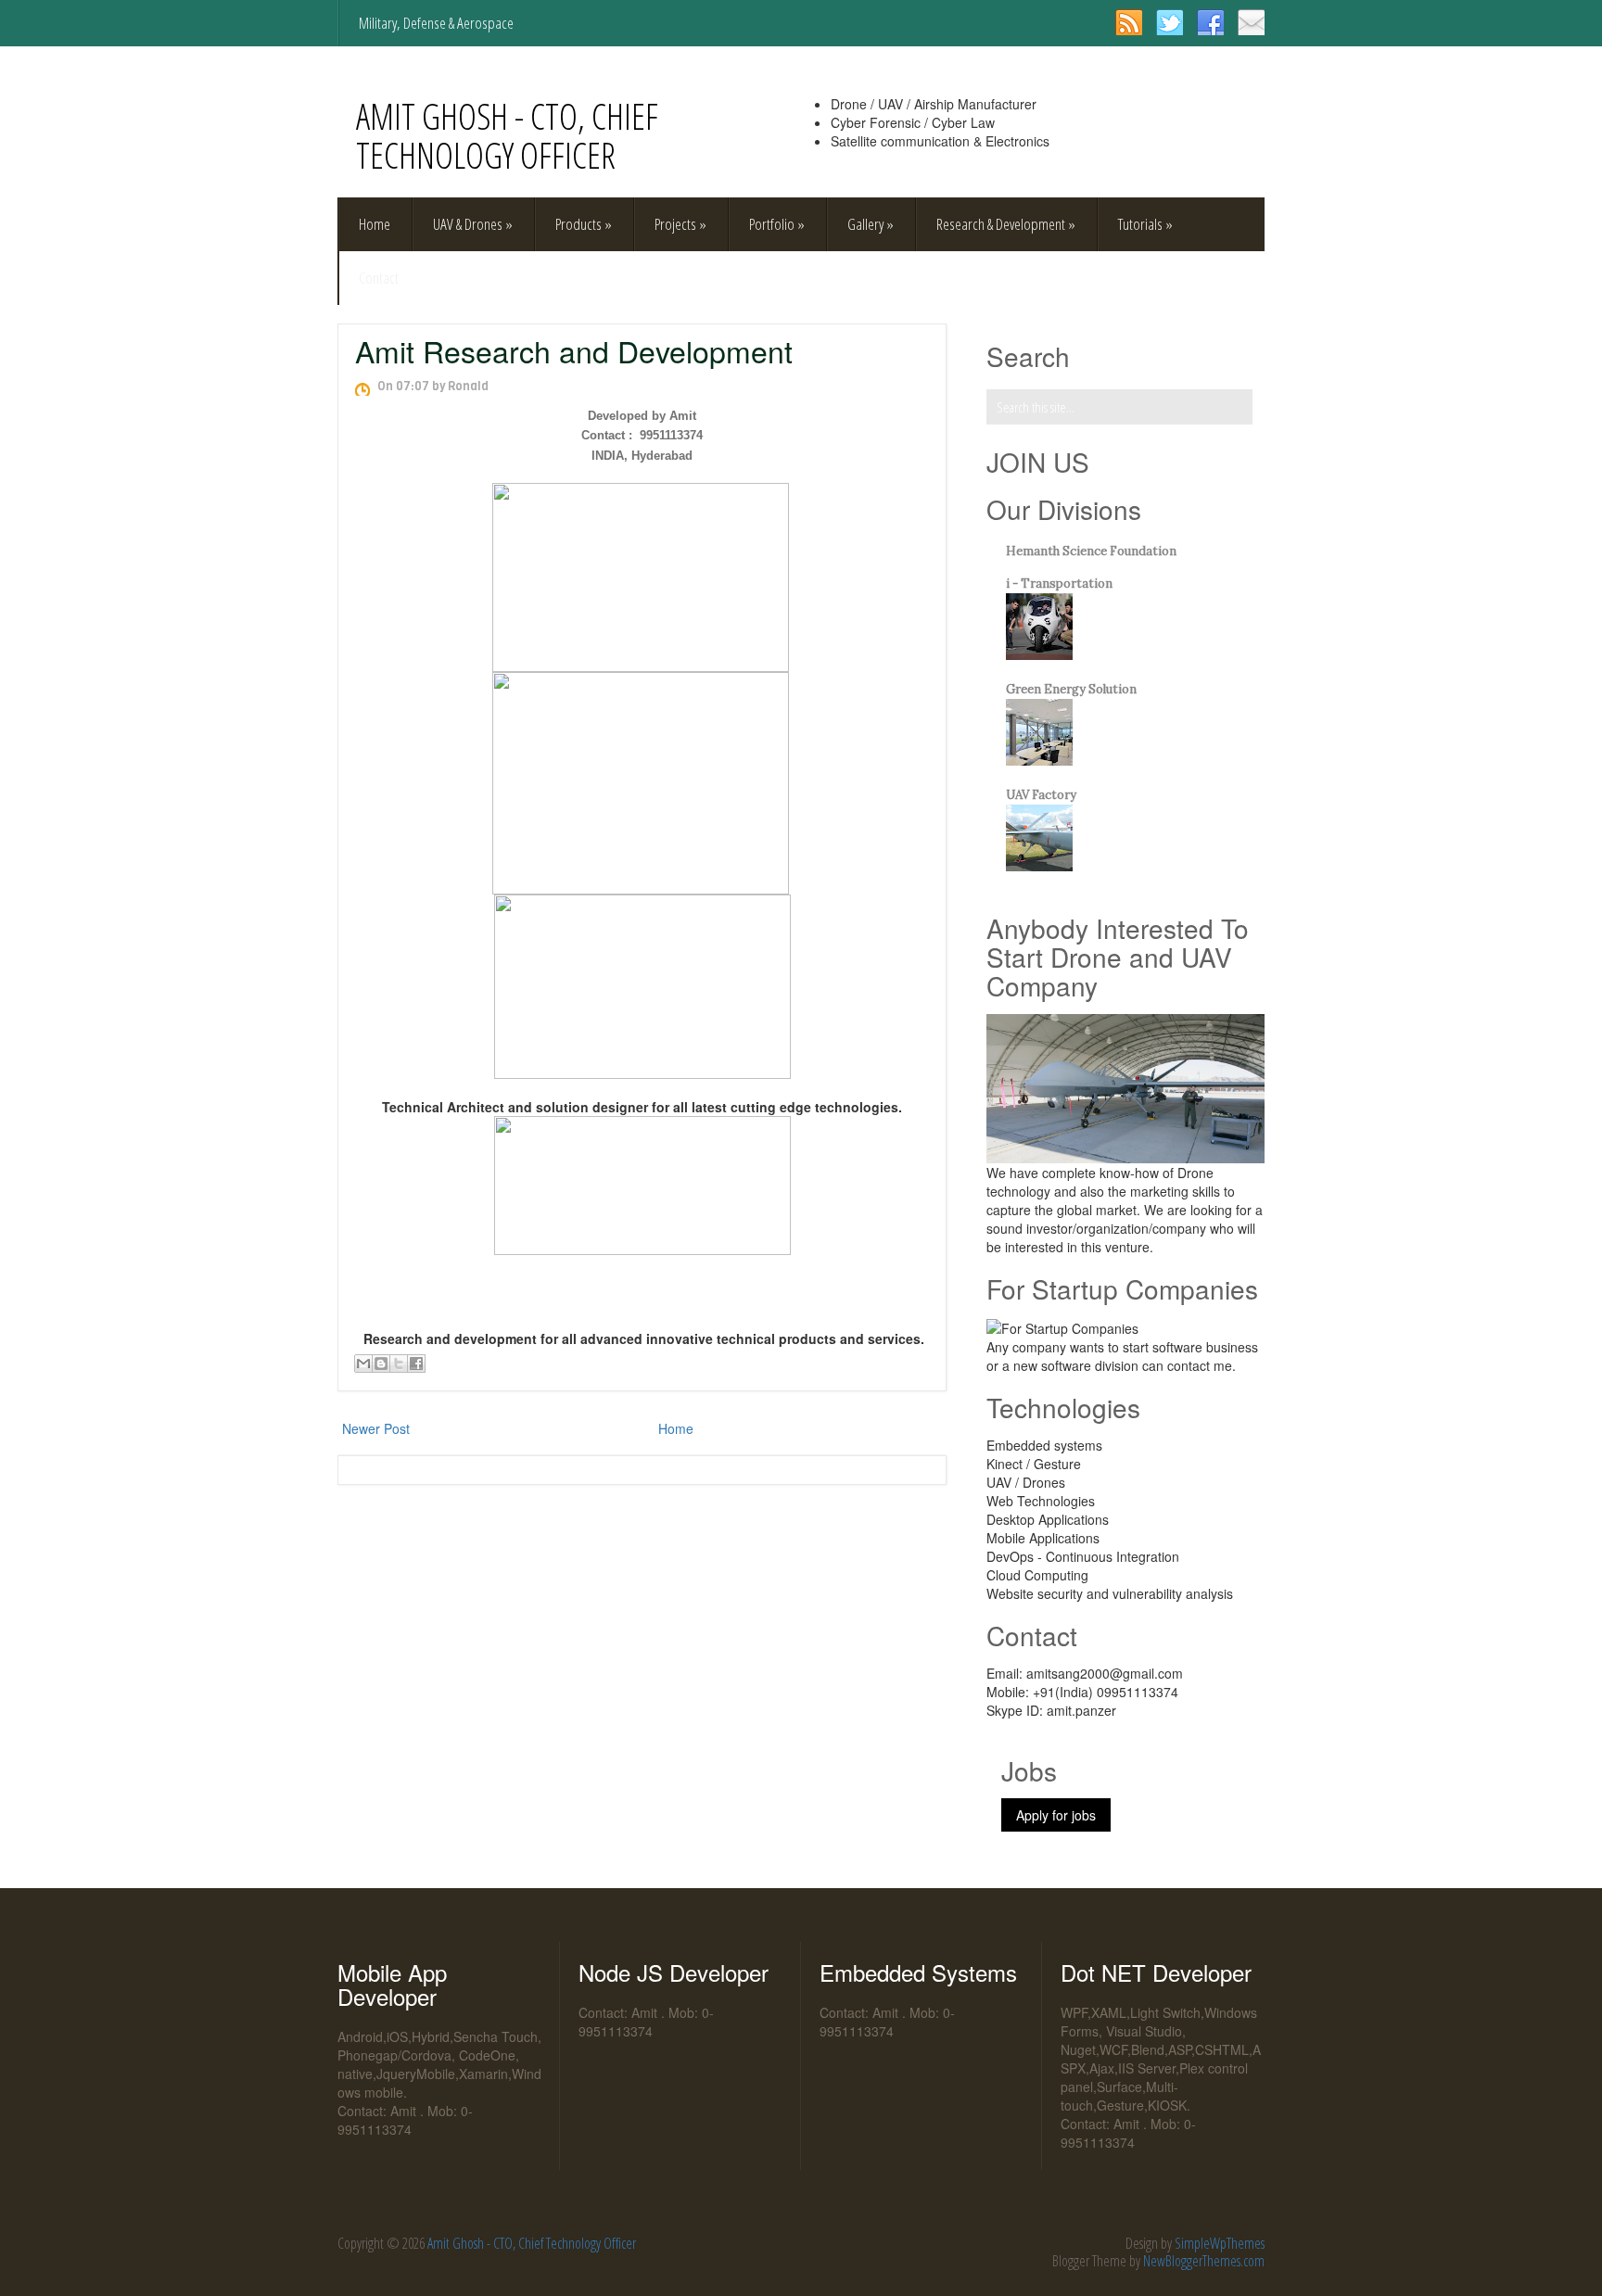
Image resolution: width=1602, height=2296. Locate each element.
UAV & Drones (473, 224)
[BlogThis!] (381, 1364)
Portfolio (777, 224)
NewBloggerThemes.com (1204, 2261)
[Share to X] (399, 1364)
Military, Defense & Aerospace (436, 23)
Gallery (871, 224)
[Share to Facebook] (416, 1364)
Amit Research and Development (574, 350)
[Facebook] (1210, 22)
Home (375, 224)
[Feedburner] (1251, 22)
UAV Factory (1041, 795)
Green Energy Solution (1071, 689)
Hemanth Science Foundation (1091, 551)
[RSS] (1129, 22)
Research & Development (1006, 224)
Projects (680, 224)
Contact (379, 278)
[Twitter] (1170, 22)
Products (584, 224)
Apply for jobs (1056, 1815)
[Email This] (363, 1364)
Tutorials (1145, 224)
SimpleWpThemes (1220, 2243)
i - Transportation (1059, 584)
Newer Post (376, 1428)
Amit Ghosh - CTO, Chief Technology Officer (507, 135)
